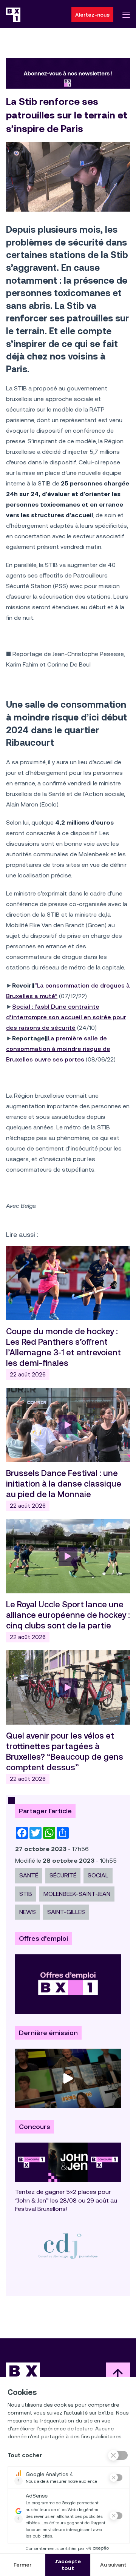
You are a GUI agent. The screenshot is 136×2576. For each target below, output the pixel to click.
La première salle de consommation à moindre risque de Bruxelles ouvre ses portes (58, 1049)
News (28, 1912)
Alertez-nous (92, 15)
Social (98, 1875)
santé (29, 1875)
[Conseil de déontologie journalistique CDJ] (68, 2246)
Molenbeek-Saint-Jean (77, 1894)
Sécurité (63, 1875)
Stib (26, 1894)
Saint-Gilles (66, 1912)
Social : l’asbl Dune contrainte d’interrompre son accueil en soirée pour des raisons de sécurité (66, 1017)
